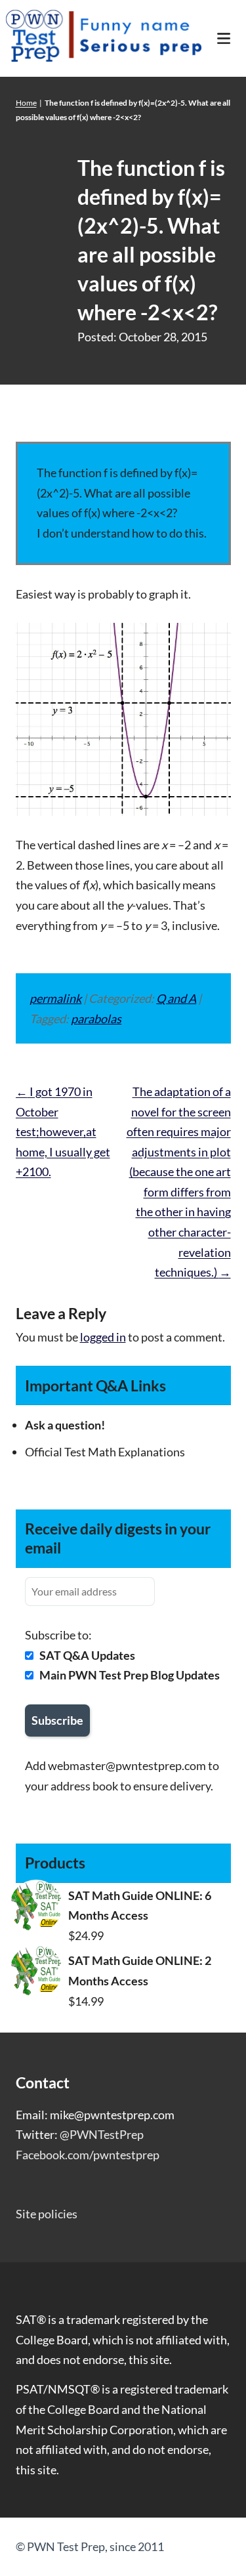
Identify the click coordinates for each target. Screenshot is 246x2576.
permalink (55, 998)
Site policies (47, 2214)
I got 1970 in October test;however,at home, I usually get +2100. (63, 1131)
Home (26, 103)
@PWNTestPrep (102, 2134)
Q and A (176, 998)
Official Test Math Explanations (105, 1452)
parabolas (96, 1019)
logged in (103, 1337)
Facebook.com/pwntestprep (88, 2155)
